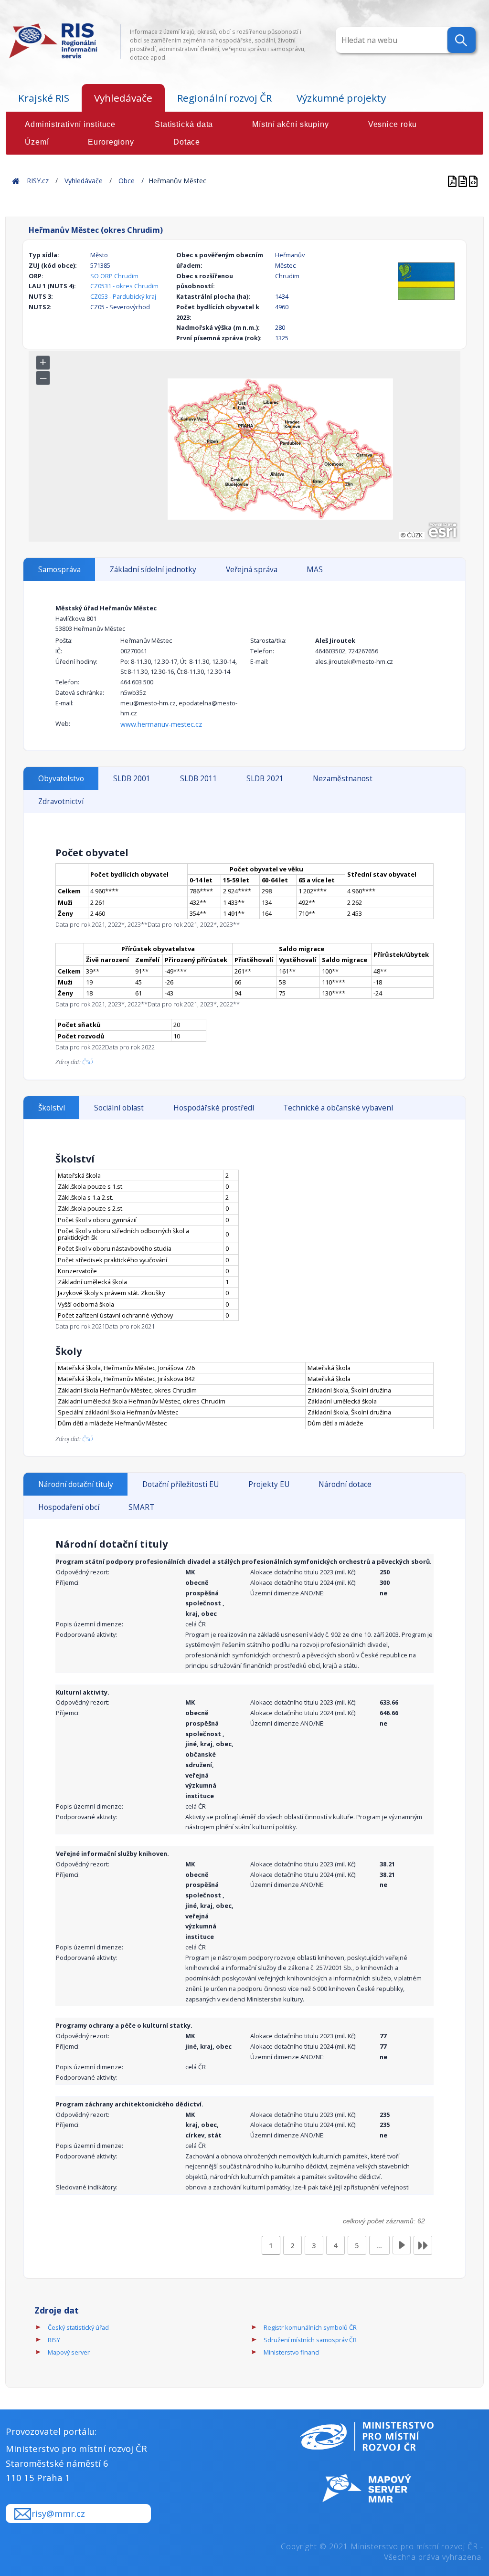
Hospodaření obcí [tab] (69, 1507)
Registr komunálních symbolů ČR (310, 2327)
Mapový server (69, 2352)
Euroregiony (111, 142)
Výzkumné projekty (341, 98)
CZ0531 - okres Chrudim (124, 286)
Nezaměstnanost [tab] (343, 779)
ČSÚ (88, 1062)
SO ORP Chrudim (114, 276)
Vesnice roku (393, 124)
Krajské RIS (44, 98)
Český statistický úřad (78, 2327)
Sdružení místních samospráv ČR (310, 2340)
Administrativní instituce (70, 124)
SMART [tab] (141, 1507)
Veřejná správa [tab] (252, 570)
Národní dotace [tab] (345, 1484)
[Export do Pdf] (453, 181)
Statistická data (184, 124)
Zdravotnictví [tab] (61, 801)
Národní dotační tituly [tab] (76, 1484)
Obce (127, 181)
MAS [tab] (315, 570)
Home (16, 181)
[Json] (473, 181)
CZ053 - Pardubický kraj (123, 296)
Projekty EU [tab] (269, 1484)
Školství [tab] (52, 1108)
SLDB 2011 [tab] (199, 779)
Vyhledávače (123, 98)
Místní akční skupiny (291, 124)
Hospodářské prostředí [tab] (214, 1108)
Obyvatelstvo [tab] (61, 779)
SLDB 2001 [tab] (132, 779)
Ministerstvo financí (292, 2352)
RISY (54, 2340)
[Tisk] (464, 181)
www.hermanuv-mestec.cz (161, 724)
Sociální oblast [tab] (119, 1108)
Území (37, 142)
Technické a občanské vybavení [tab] (338, 1108)
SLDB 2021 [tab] (265, 779)
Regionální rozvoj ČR (224, 98)
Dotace (187, 142)
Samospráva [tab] (59, 570)
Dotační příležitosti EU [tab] (181, 1484)
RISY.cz (38, 181)
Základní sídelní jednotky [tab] (153, 570)
